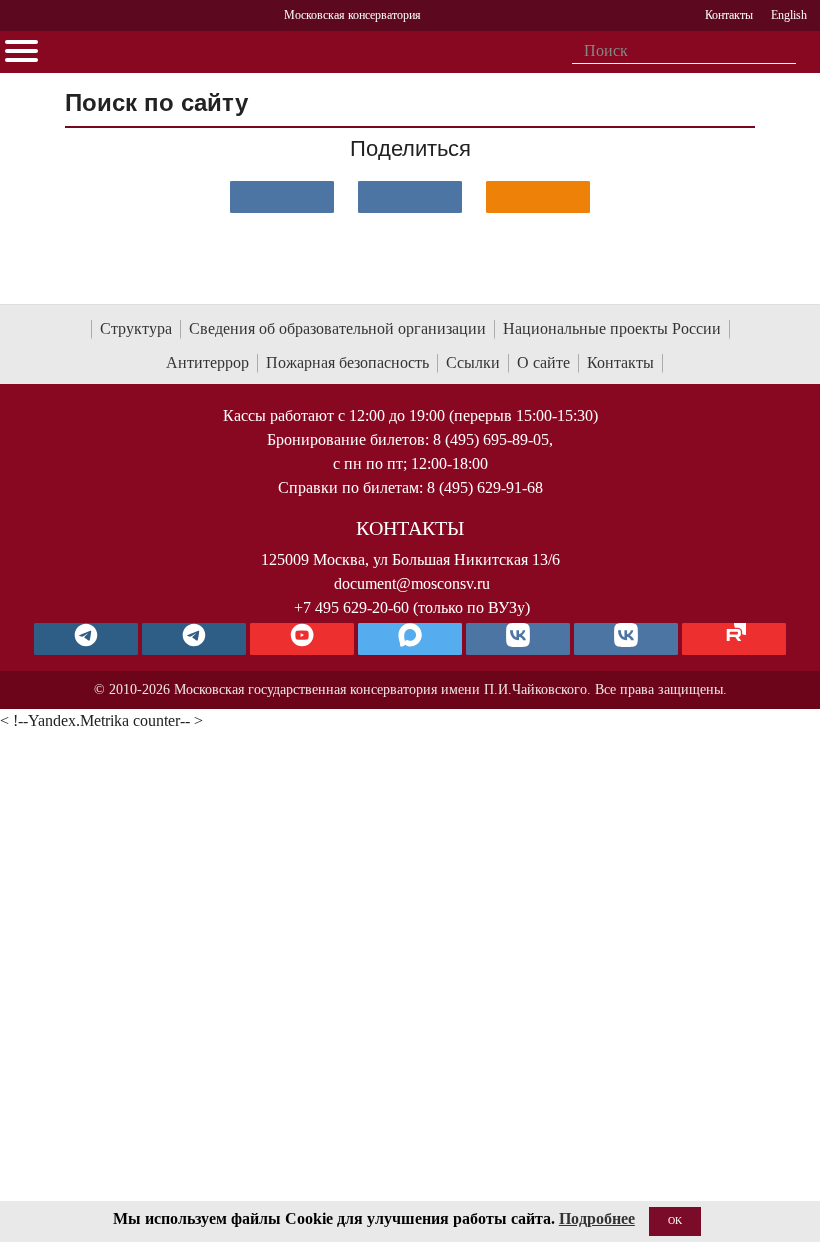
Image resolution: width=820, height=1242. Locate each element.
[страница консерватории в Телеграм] (86, 639)
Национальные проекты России (612, 328)
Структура (136, 328)
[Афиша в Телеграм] (734, 639)
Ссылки (473, 362)
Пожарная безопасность (347, 362)
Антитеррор (207, 362)
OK (675, 1220)
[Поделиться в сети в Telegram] (410, 197)
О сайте (543, 362)
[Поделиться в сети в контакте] (282, 197)
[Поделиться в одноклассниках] (538, 197)
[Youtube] (302, 639)
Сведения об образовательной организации (337, 328)
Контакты (620, 362)
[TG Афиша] (194, 639)
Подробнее (597, 1218)
